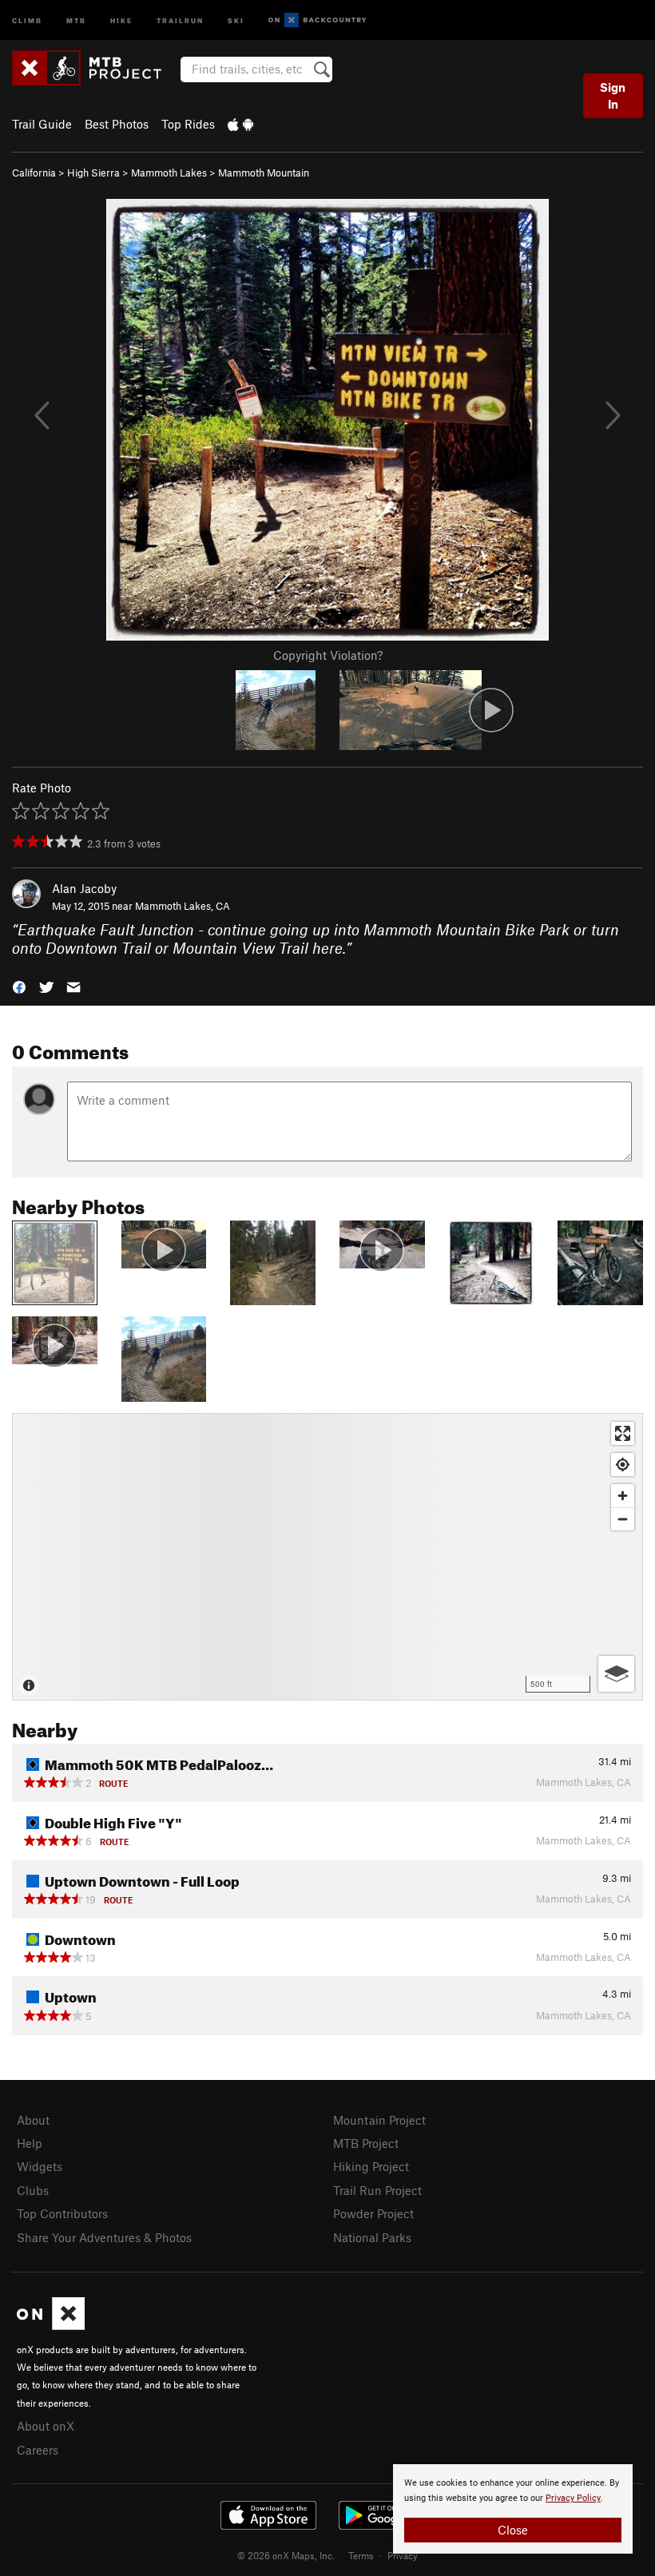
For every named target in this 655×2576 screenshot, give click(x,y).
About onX (46, 2426)
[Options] (616, 1674)
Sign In (613, 95)
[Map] (327, 1557)
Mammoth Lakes (169, 173)
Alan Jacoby (84, 888)
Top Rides (188, 124)
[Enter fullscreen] (623, 1433)
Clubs (33, 2190)
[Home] (95, 68)
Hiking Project (371, 2166)
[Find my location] (623, 1465)
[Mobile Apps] (240, 124)
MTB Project (366, 2143)
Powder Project (373, 2213)
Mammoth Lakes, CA (183, 906)
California (34, 173)
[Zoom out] (623, 1519)
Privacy (403, 2555)
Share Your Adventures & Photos (104, 2237)
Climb (27, 20)
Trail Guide (42, 124)
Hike (121, 20)
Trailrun (180, 20)
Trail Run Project (377, 2190)
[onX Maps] (51, 2325)
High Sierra (93, 173)
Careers (38, 2450)
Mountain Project (379, 2120)
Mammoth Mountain (264, 173)
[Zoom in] (623, 1496)
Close (513, 2530)
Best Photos (117, 124)
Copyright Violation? (328, 655)
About (33, 2120)
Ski (236, 20)
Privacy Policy (573, 2498)
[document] (513, 2509)
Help (30, 2143)
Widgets (40, 2166)
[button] (19, 985)
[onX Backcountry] (318, 20)
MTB (76, 20)
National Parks (372, 2237)
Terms (361, 2555)
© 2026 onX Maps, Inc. (286, 2555)
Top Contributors (62, 2213)
